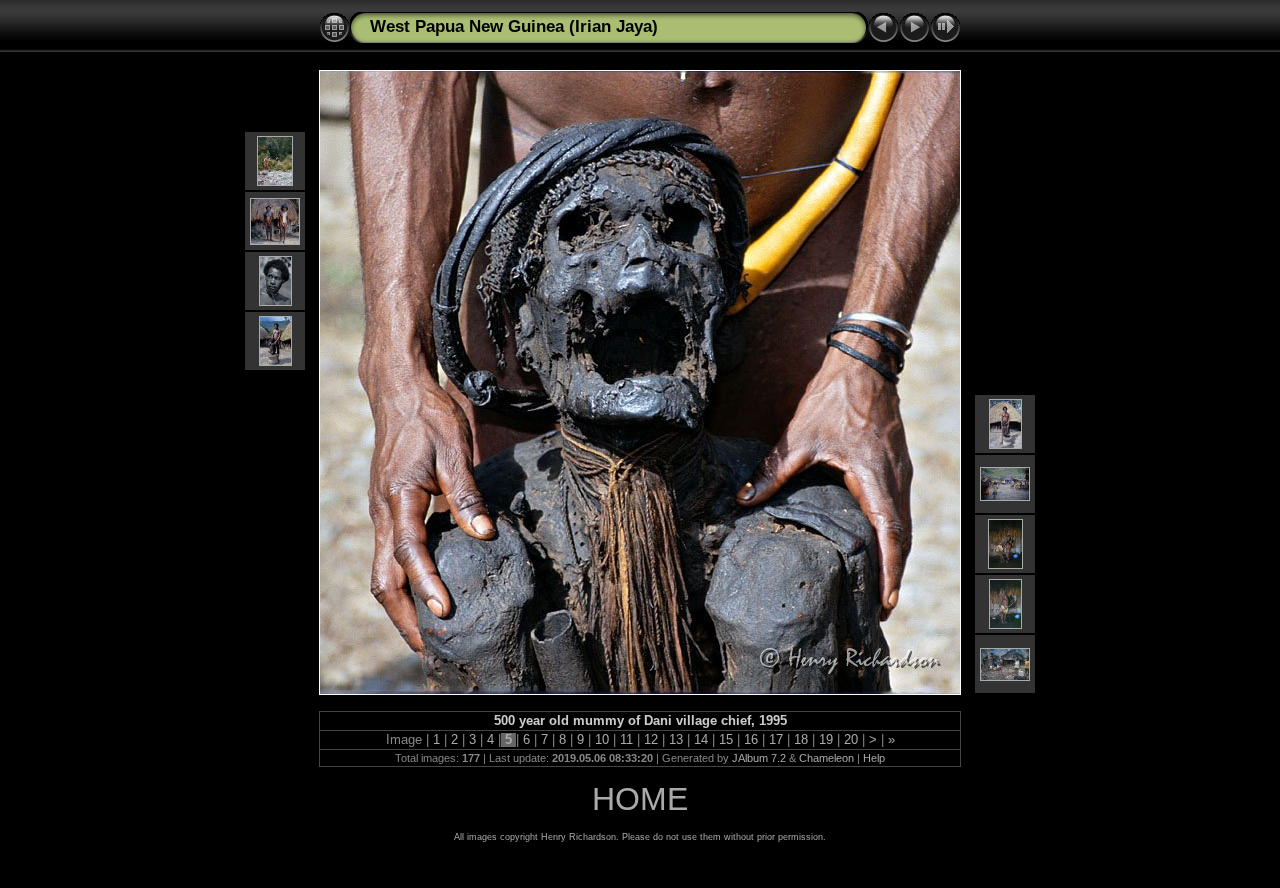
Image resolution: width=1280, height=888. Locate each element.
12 (651, 740)
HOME (640, 799)
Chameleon (826, 758)
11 (626, 740)
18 (801, 740)
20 (851, 740)
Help (874, 758)
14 (701, 740)
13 (676, 740)
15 (726, 740)
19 (826, 740)
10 (602, 740)
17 (776, 740)
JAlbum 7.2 (759, 758)
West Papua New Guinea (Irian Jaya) (514, 26)
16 (751, 740)
